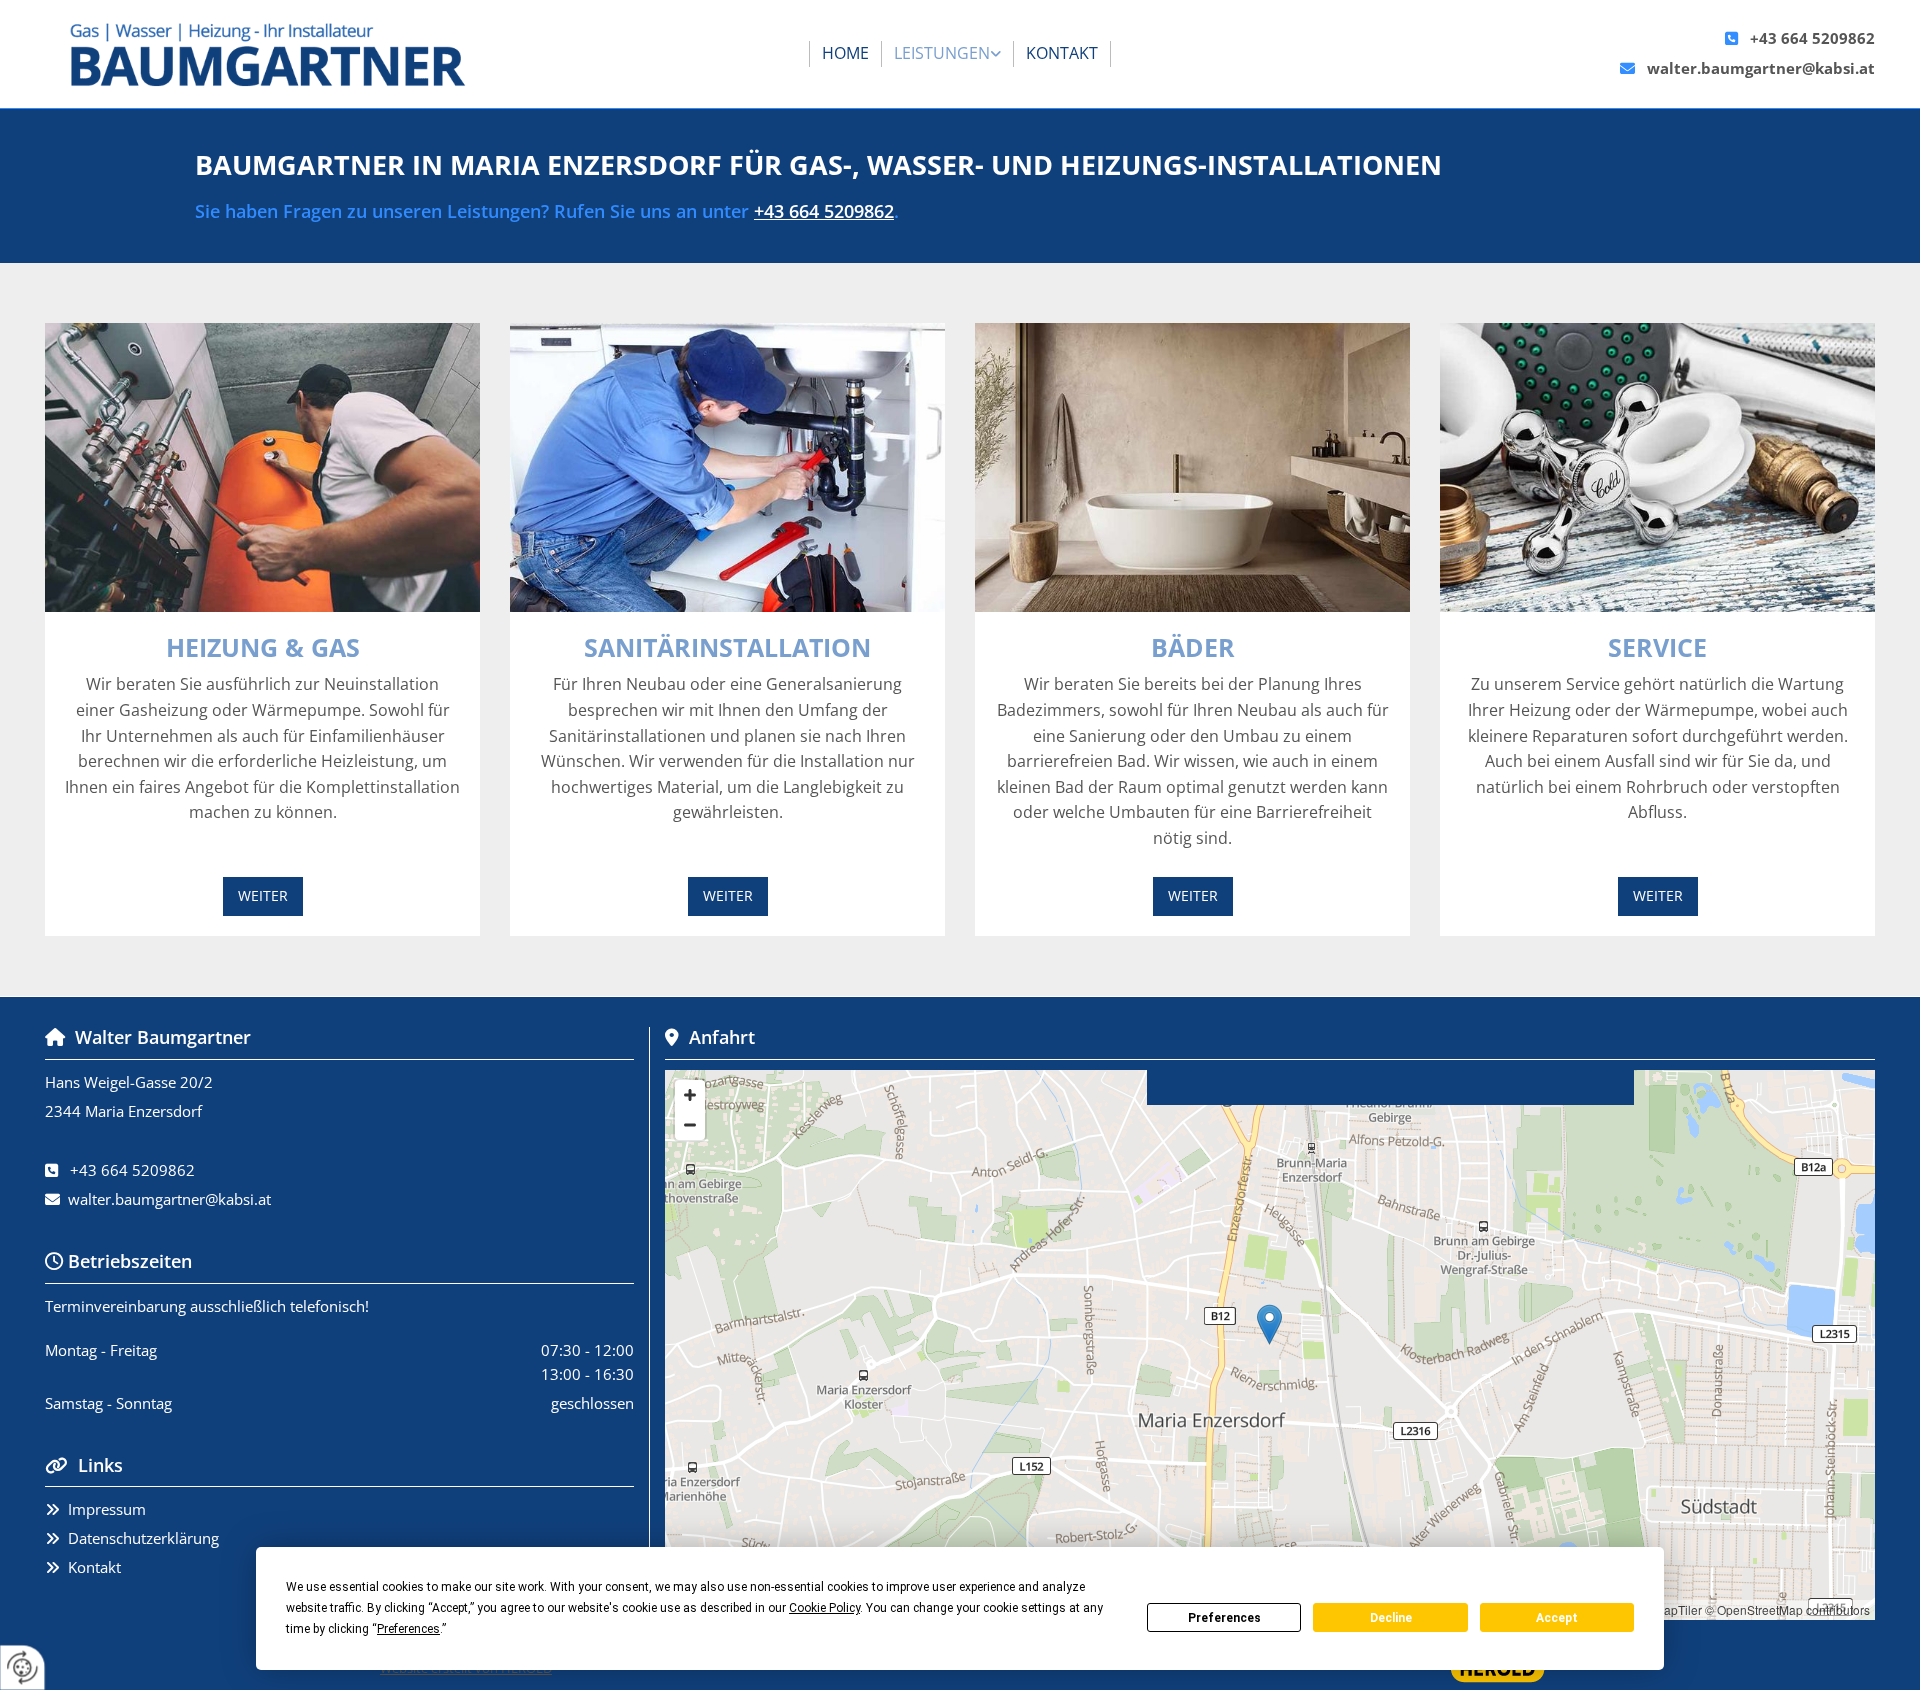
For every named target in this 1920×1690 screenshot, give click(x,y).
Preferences (1224, 1618)
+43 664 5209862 (1812, 38)
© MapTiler (1672, 1609)
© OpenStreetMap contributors (1787, 1609)
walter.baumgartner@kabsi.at (1761, 68)
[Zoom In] (690, 1095)
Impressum (107, 1509)
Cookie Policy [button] (824, 1608)
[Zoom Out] (690, 1125)
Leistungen (942, 53)
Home (845, 53)
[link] (948, 54)
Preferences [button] (408, 1629)
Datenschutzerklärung (143, 1538)
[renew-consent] (22, 1667)
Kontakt (1062, 53)
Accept (1557, 1618)
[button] (263, 896)
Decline (1391, 1618)
